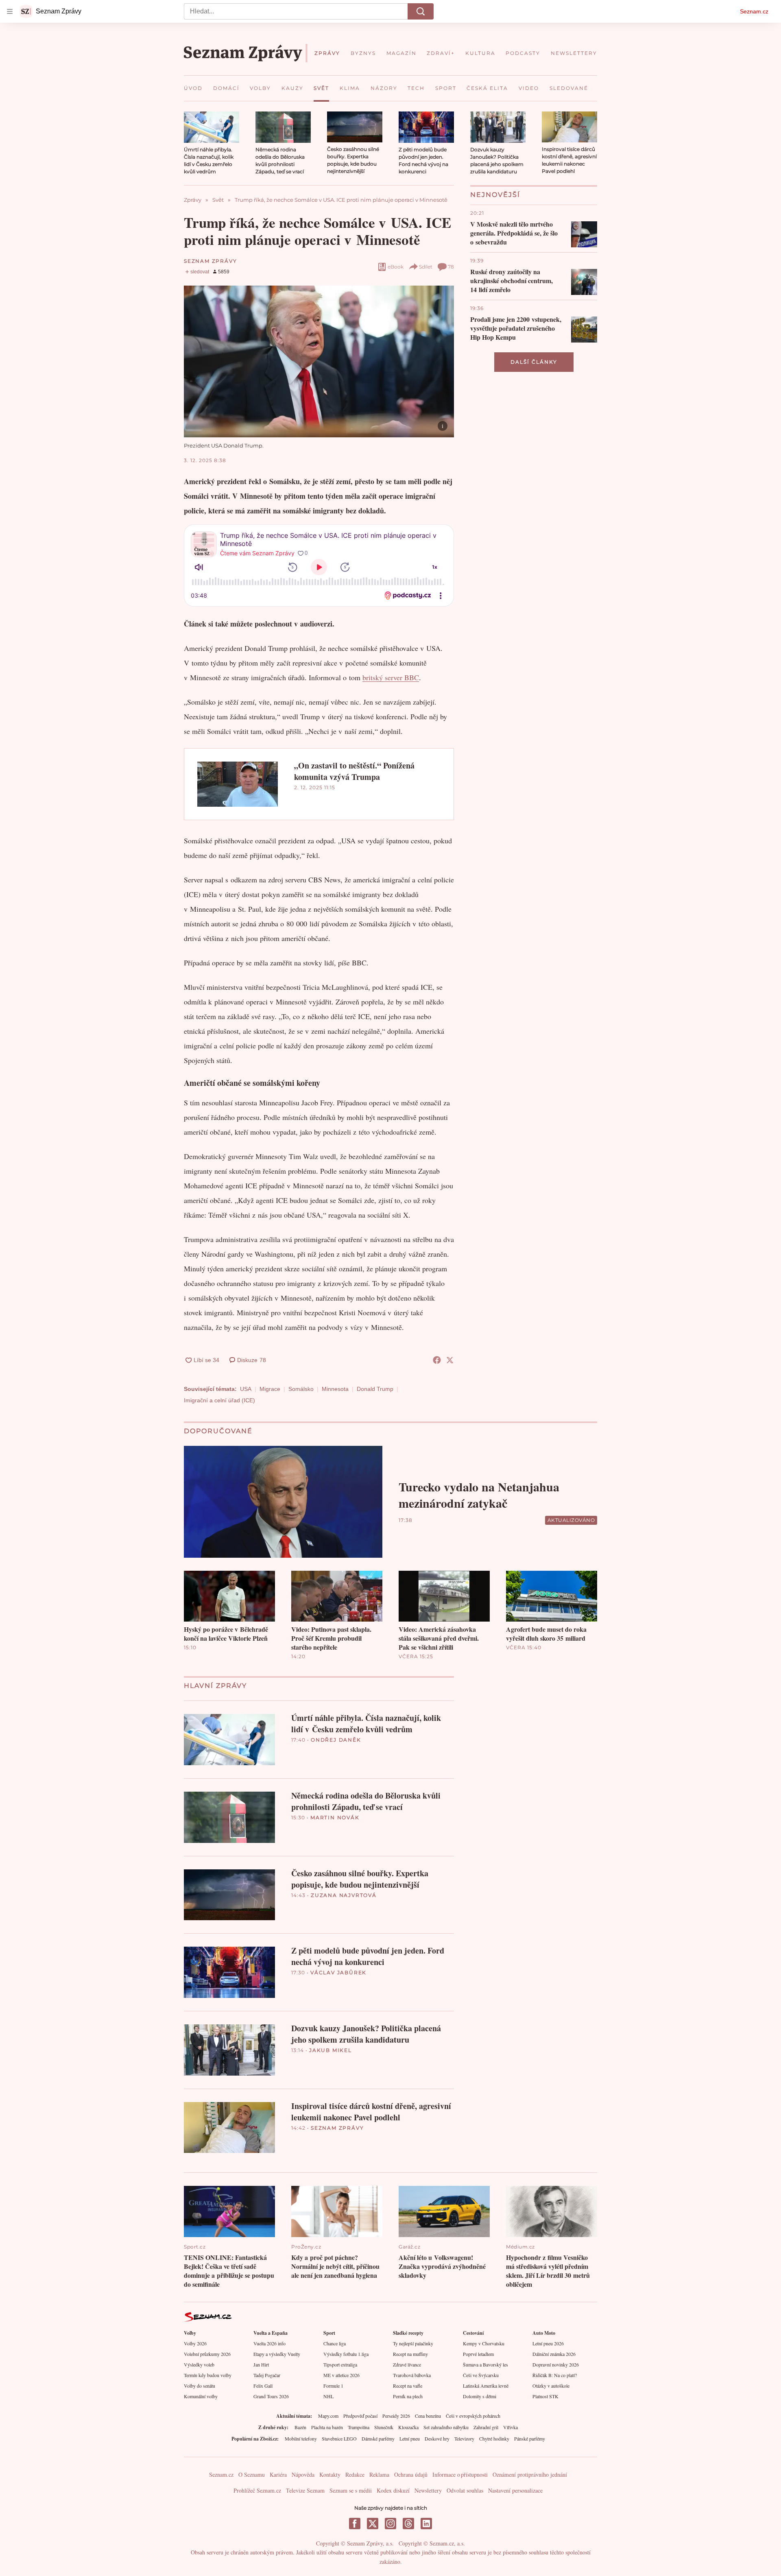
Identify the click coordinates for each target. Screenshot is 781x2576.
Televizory (464, 2438)
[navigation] (10, 11)
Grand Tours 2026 (271, 2396)
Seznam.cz (754, 11)
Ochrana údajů (411, 2474)
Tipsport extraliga (340, 2364)
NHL (328, 2396)
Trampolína (359, 2427)
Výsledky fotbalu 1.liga (346, 2354)
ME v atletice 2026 (341, 2375)
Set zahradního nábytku (446, 2427)
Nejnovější (495, 195)
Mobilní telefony (301, 2438)
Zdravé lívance (407, 2364)
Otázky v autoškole (551, 2386)
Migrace (270, 1389)
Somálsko (301, 1389)
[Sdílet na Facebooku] (437, 1360)
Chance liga (335, 2343)
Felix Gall (263, 2386)
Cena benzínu (428, 2416)
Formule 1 (333, 2386)
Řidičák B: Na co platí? (555, 2375)
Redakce (355, 2474)
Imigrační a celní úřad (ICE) (219, 1400)
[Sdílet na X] (450, 1360)
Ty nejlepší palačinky (413, 2343)
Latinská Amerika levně (486, 2386)
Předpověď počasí (360, 2416)
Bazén (300, 2427)
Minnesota (335, 1389)
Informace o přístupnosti (460, 2474)
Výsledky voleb (199, 2364)
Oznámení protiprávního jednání (530, 2474)
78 (451, 267)
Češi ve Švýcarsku (481, 2375)
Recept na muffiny (410, 2354)
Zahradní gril (486, 2427)
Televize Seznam (305, 2490)
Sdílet (426, 267)
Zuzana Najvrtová (344, 1895)
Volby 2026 (195, 2343)
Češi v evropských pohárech (473, 2416)
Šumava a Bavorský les (485, 2364)
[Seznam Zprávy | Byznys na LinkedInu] (426, 2524)
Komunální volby (201, 2396)
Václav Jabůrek (338, 1972)
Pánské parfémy (530, 2438)
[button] (212, 127)
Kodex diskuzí (393, 2490)
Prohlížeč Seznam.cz (257, 2490)
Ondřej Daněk (336, 1740)
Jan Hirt (261, 2364)
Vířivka (510, 2427)
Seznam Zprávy (210, 261)
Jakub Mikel (331, 2050)
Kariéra (278, 2474)
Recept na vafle (408, 2386)
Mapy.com (328, 2416)
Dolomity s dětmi (480, 2396)
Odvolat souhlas (465, 2490)
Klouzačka (408, 2427)
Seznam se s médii (351, 2490)
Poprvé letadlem (478, 2354)
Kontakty (330, 2474)
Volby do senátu (200, 2386)
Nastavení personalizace (515, 2490)
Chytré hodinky (494, 2438)
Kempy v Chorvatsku (484, 2343)
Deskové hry (437, 2438)
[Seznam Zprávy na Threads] (408, 2524)
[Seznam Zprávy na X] (373, 2524)
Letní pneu (410, 2438)
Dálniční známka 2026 (554, 2354)
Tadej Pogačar (267, 2375)
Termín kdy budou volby (208, 2375)
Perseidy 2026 (396, 2416)
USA (246, 1389)
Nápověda (303, 2474)
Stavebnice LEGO (339, 2438)
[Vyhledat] (421, 11)
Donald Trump (375, 1389)
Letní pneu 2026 (548, 2343)
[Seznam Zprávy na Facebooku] (355, 2524)
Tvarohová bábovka (412, 2375)
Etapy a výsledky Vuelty (277, 2354)
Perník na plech (408, 2396)
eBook (396, 267)
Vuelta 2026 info (269, 2343)
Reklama (379, 2474)
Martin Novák (335, 1817)
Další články (534, 362)
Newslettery (428, 2490)
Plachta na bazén (327, 2427)
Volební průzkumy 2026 (207, 2354)
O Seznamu (252, 2474)
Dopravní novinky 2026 (556, 2364)
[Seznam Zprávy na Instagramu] (390, 2524)
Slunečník (384, 2427)
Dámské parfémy (378, 2438)
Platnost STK (545, 2396)
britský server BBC (391, 677)
